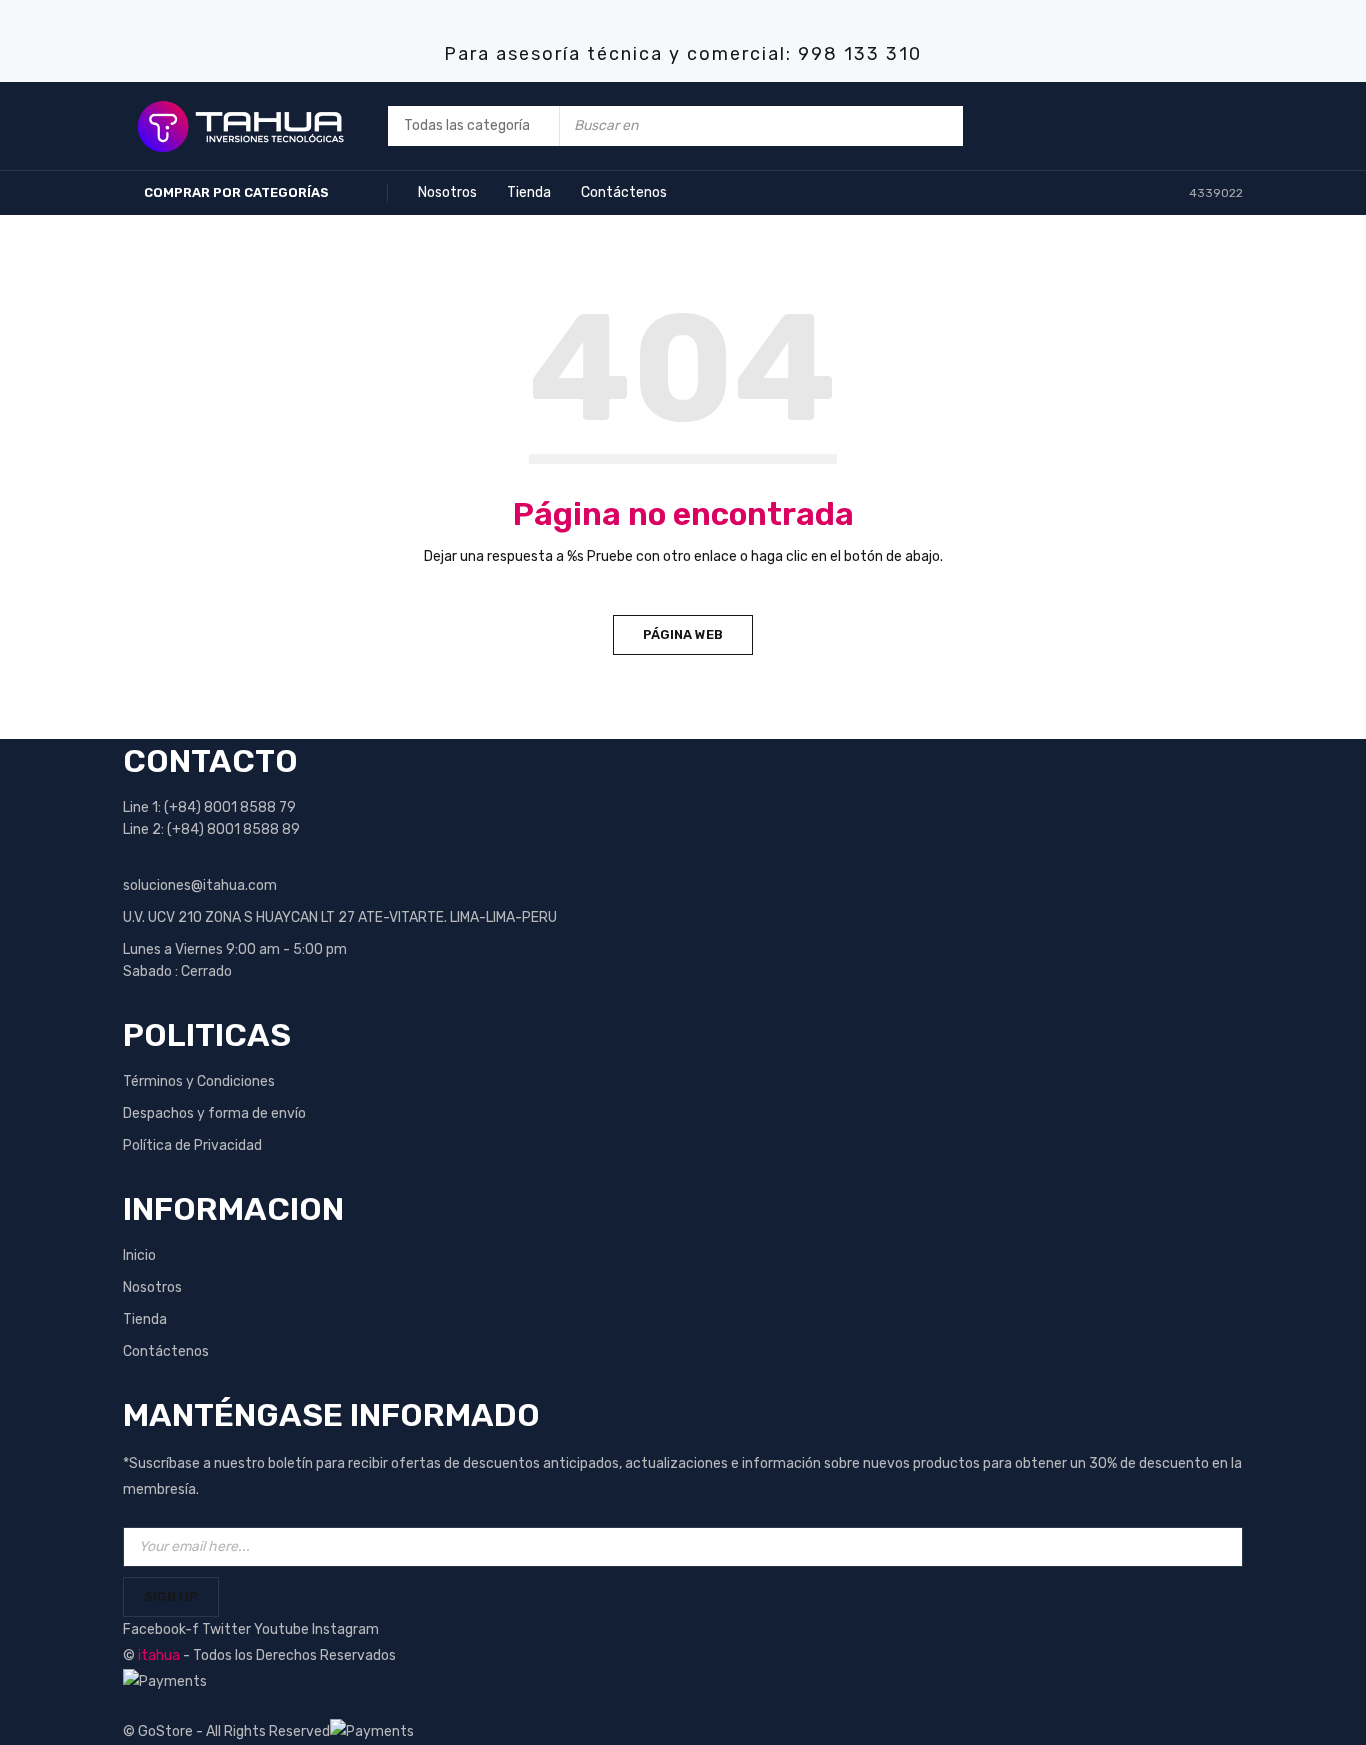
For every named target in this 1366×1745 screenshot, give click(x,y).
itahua (159, 1655)
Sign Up (171, 1596)
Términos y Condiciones (199, 1081)
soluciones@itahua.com (200, 885)
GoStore (165, 1731)
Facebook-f (162, 1629)
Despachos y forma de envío (214, 1113)
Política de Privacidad (192, 1145)
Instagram (345, 1629)
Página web (683, 634)
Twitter (228, 1629)
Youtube (283, 1629)
